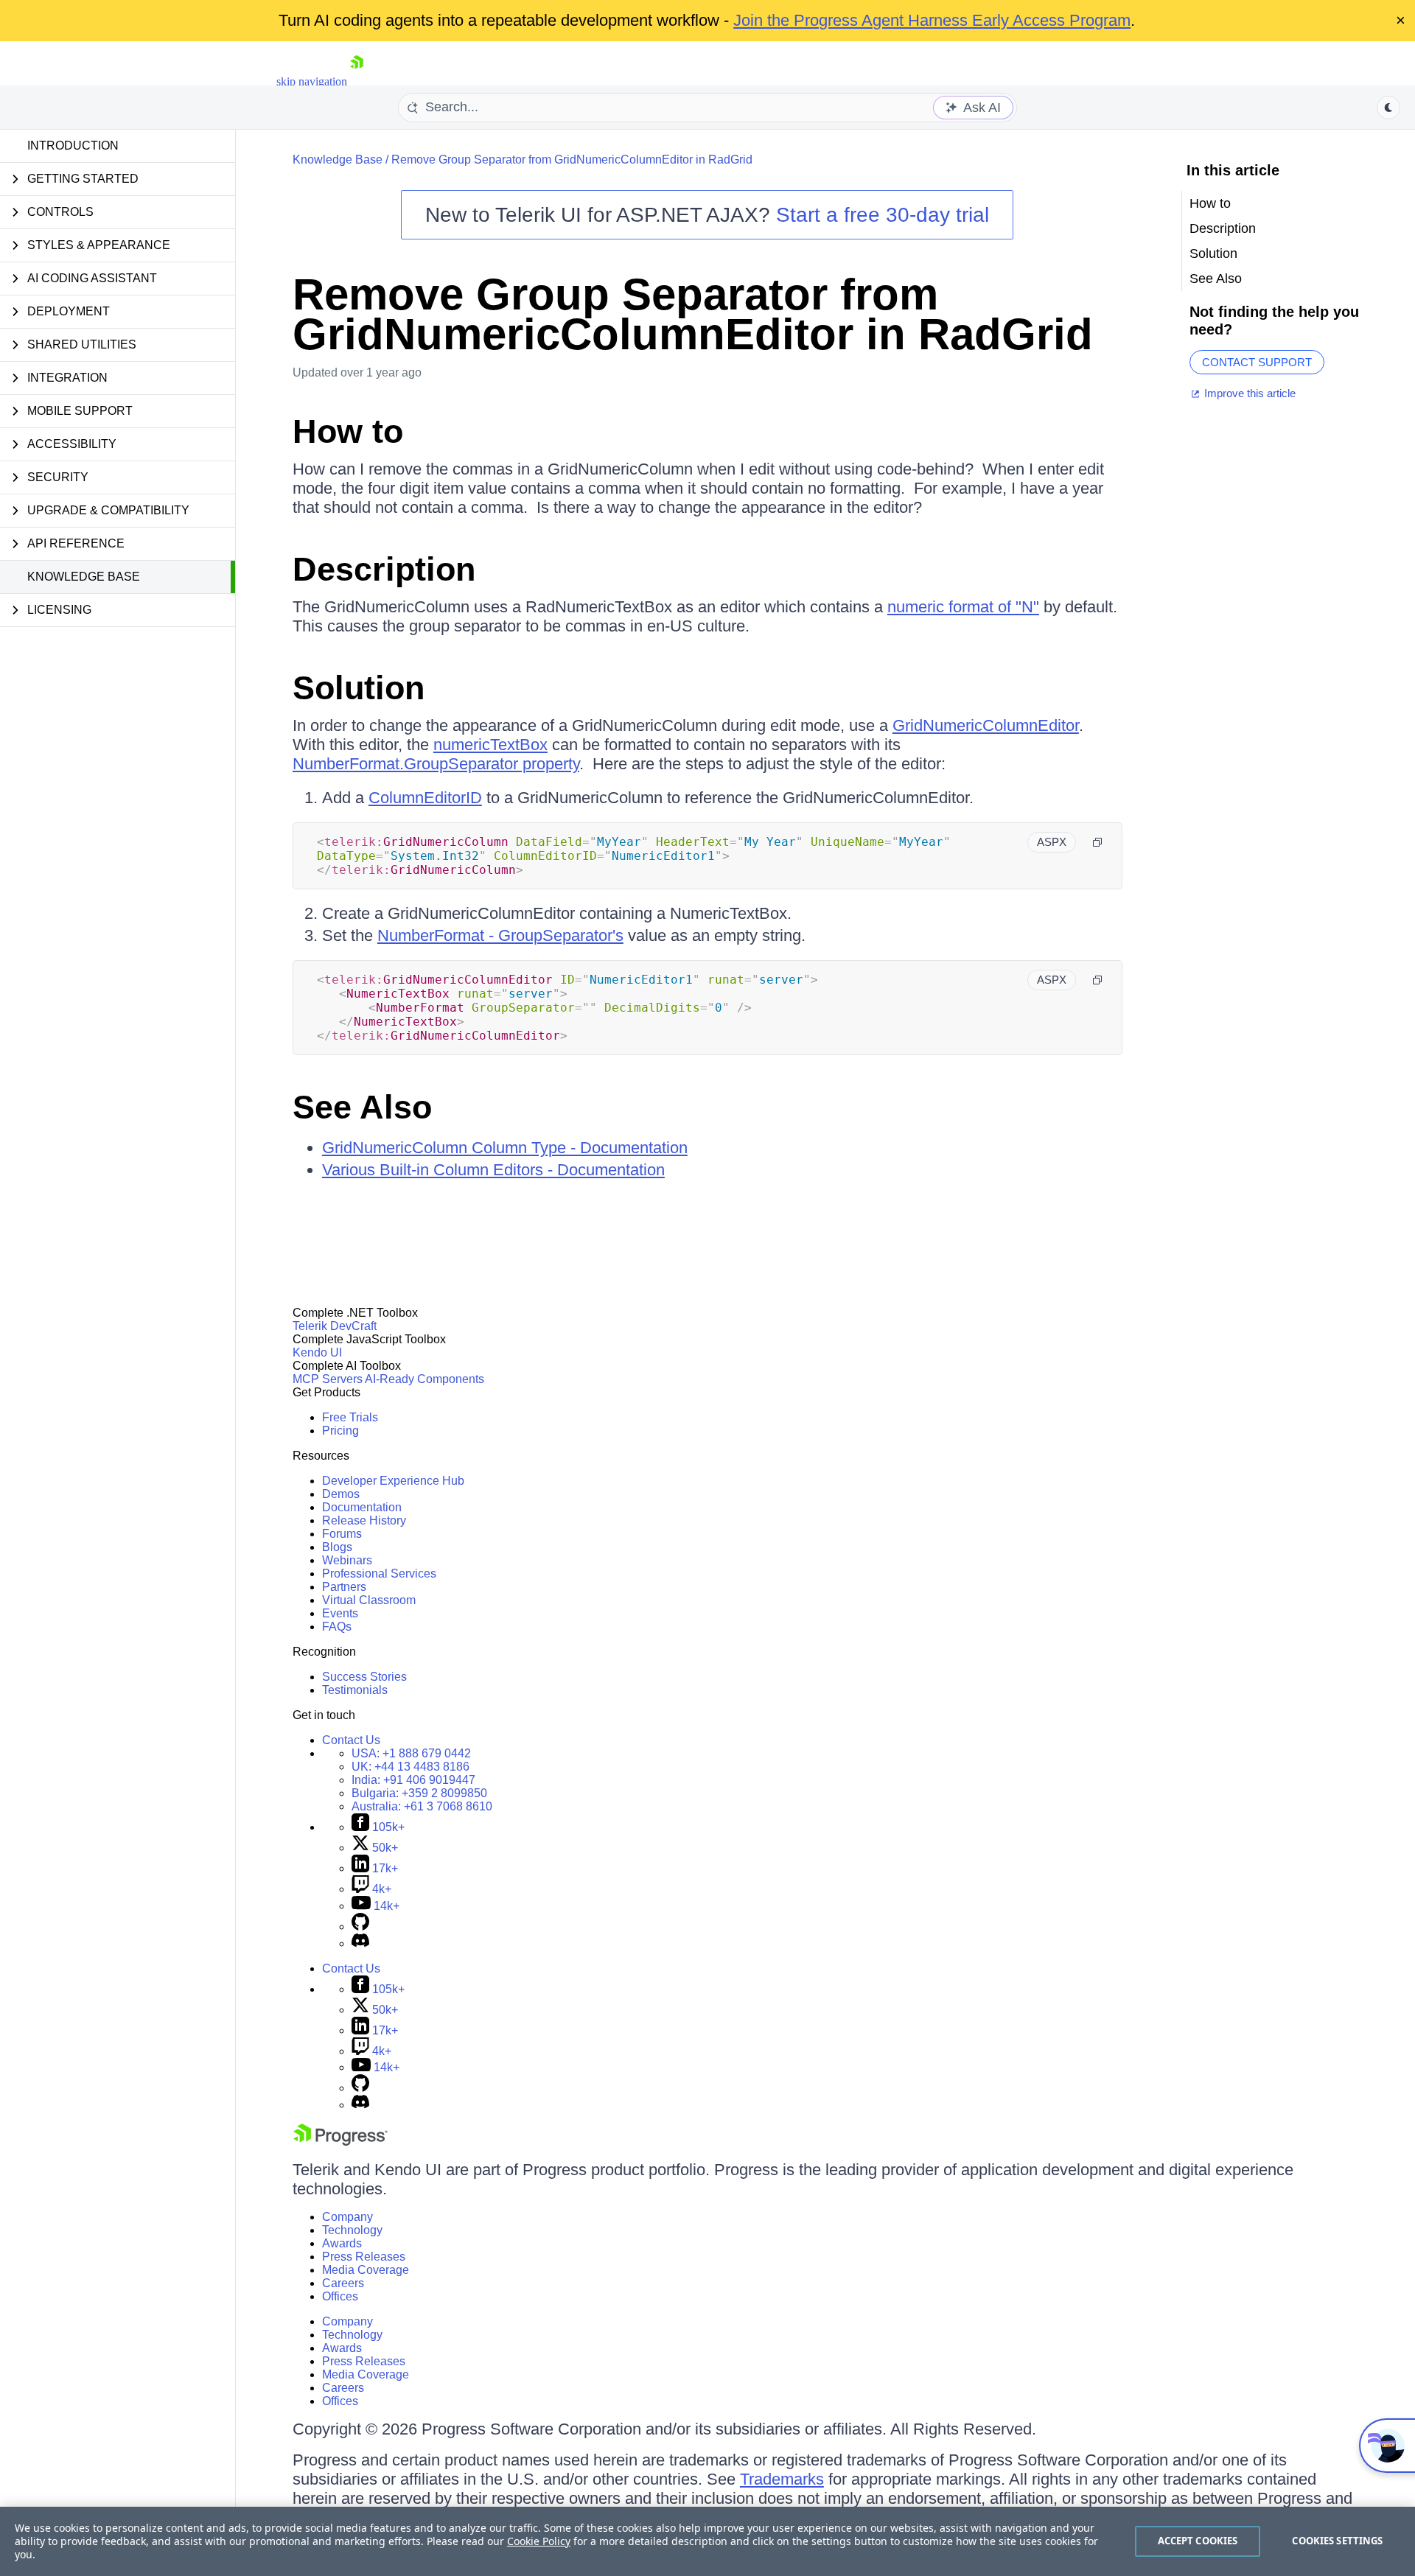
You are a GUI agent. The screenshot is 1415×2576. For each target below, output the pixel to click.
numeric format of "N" (963, 607)
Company (347, 2217)
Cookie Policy (539, 2541)
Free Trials (350, 1417)
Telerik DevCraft (335, 1326)
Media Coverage (366, 2270)
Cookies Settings (1337, 2541)
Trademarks (782, 2479)
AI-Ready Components (424, 1379)
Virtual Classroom (369, 1600)
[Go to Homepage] (357, 81)
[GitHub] (360, 1926)
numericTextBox (490, 745)
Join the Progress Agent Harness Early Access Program (932, 20)
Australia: (422, 1806)
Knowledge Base (84, 577)
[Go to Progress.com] (340, 2142)
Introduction (73, 146)
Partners (344, 1587)
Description (384, 569)
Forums (342, 1534)
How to (348, 431)
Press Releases (364, 2257)
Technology (352, 2230)
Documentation (362, 1507)
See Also (362, 1107)
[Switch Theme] (1388, 108)
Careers (343, 2283)
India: (413, 1780)
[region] (707, 2541)
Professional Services (379, 1574)
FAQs (337, 1627)
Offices (340, 2296)
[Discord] (360, 1943)
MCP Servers (328, 1379)
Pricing (340, 1431)
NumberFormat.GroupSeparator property (436, 764)
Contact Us (351, 1740)
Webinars (347, 1560)
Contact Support (1257, 362)
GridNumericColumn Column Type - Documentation (505, 1148)
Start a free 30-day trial (883, 215)
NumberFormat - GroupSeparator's (500, 935)
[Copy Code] (1097, 842)
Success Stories (364, 1677)
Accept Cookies (1198, 2541)
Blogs (337, 1547)
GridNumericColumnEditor (986, 725)
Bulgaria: (419, 1793)
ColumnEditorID (425, 798)
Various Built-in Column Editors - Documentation (493, 1170)
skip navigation (312, 81)
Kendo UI (317, 1352)
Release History (364, 1520)
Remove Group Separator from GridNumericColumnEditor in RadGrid (572, 160)
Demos (341, 1494)
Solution (359, 688)
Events (340, 1613)
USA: (411, 1753)
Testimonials (355, 1690)
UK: (410, 1767)
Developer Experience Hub (393, 1481)
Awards (342, 2243)
